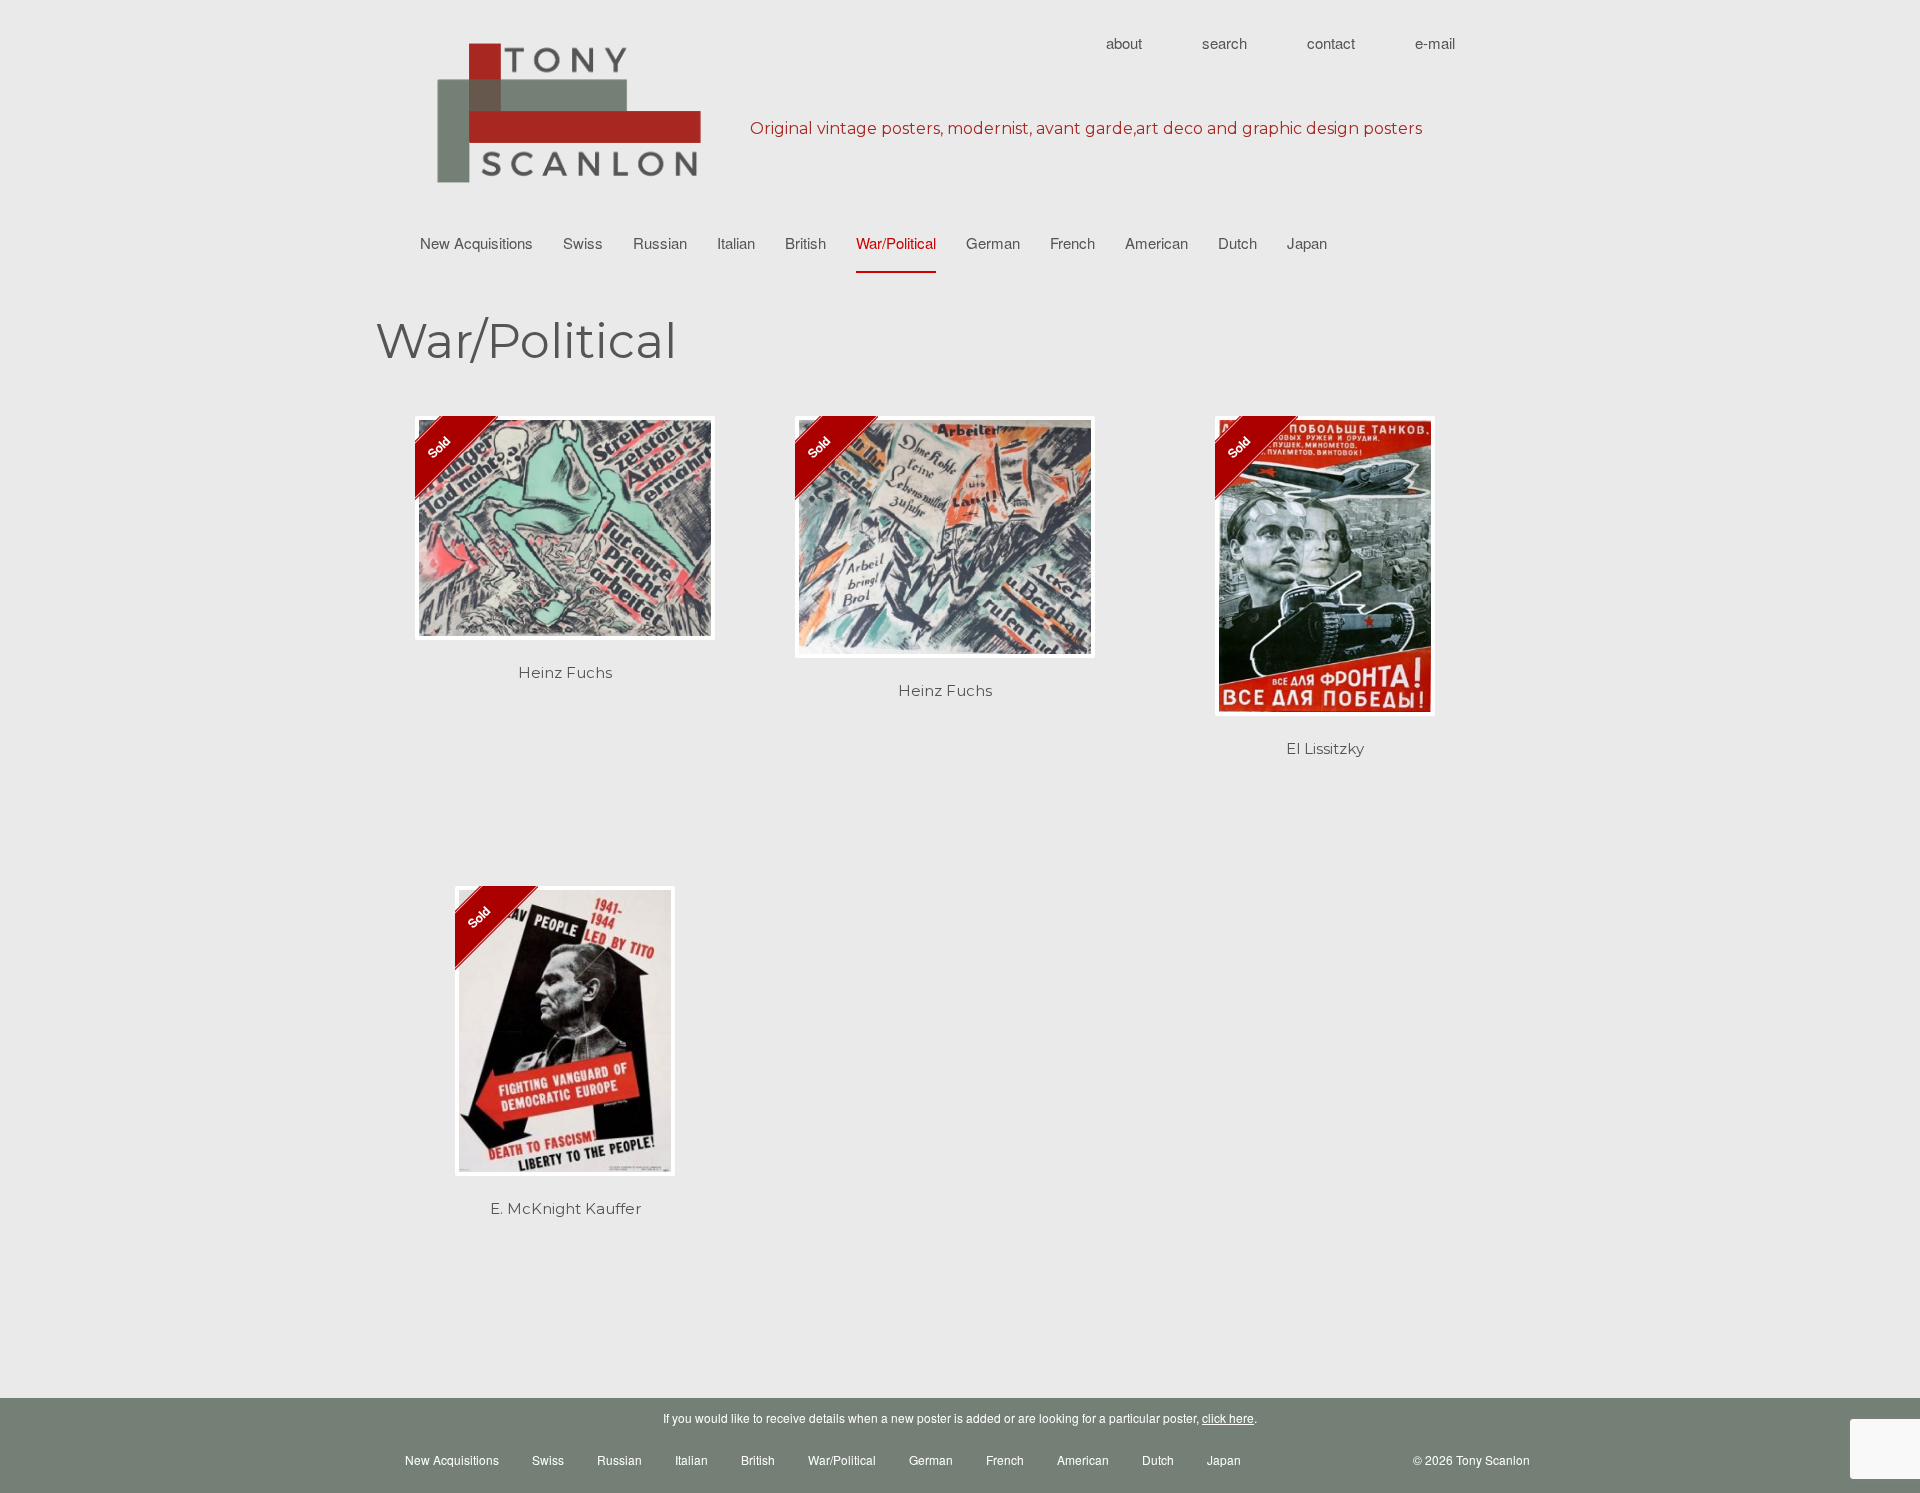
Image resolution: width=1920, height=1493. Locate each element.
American (1156, 242)
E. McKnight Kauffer (565, 1208)
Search (1224, 42)
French (1072, 242)
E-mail (1435, 42)
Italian (736, 242)
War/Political (896, 242)
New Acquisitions (476, 242)
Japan (1307, 242)
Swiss (583, 242)
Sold (438, 446)
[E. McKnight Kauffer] (565, 1041)
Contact (1331, 42)
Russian (660, 242)
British (805, 242)
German (993, 242)
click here (1228, 1417)
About (1124, 42)
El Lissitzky (1325, 748)
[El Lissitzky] (1325, 576)
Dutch (1237, 242)
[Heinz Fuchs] (565, 538)
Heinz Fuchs (565, 672)
